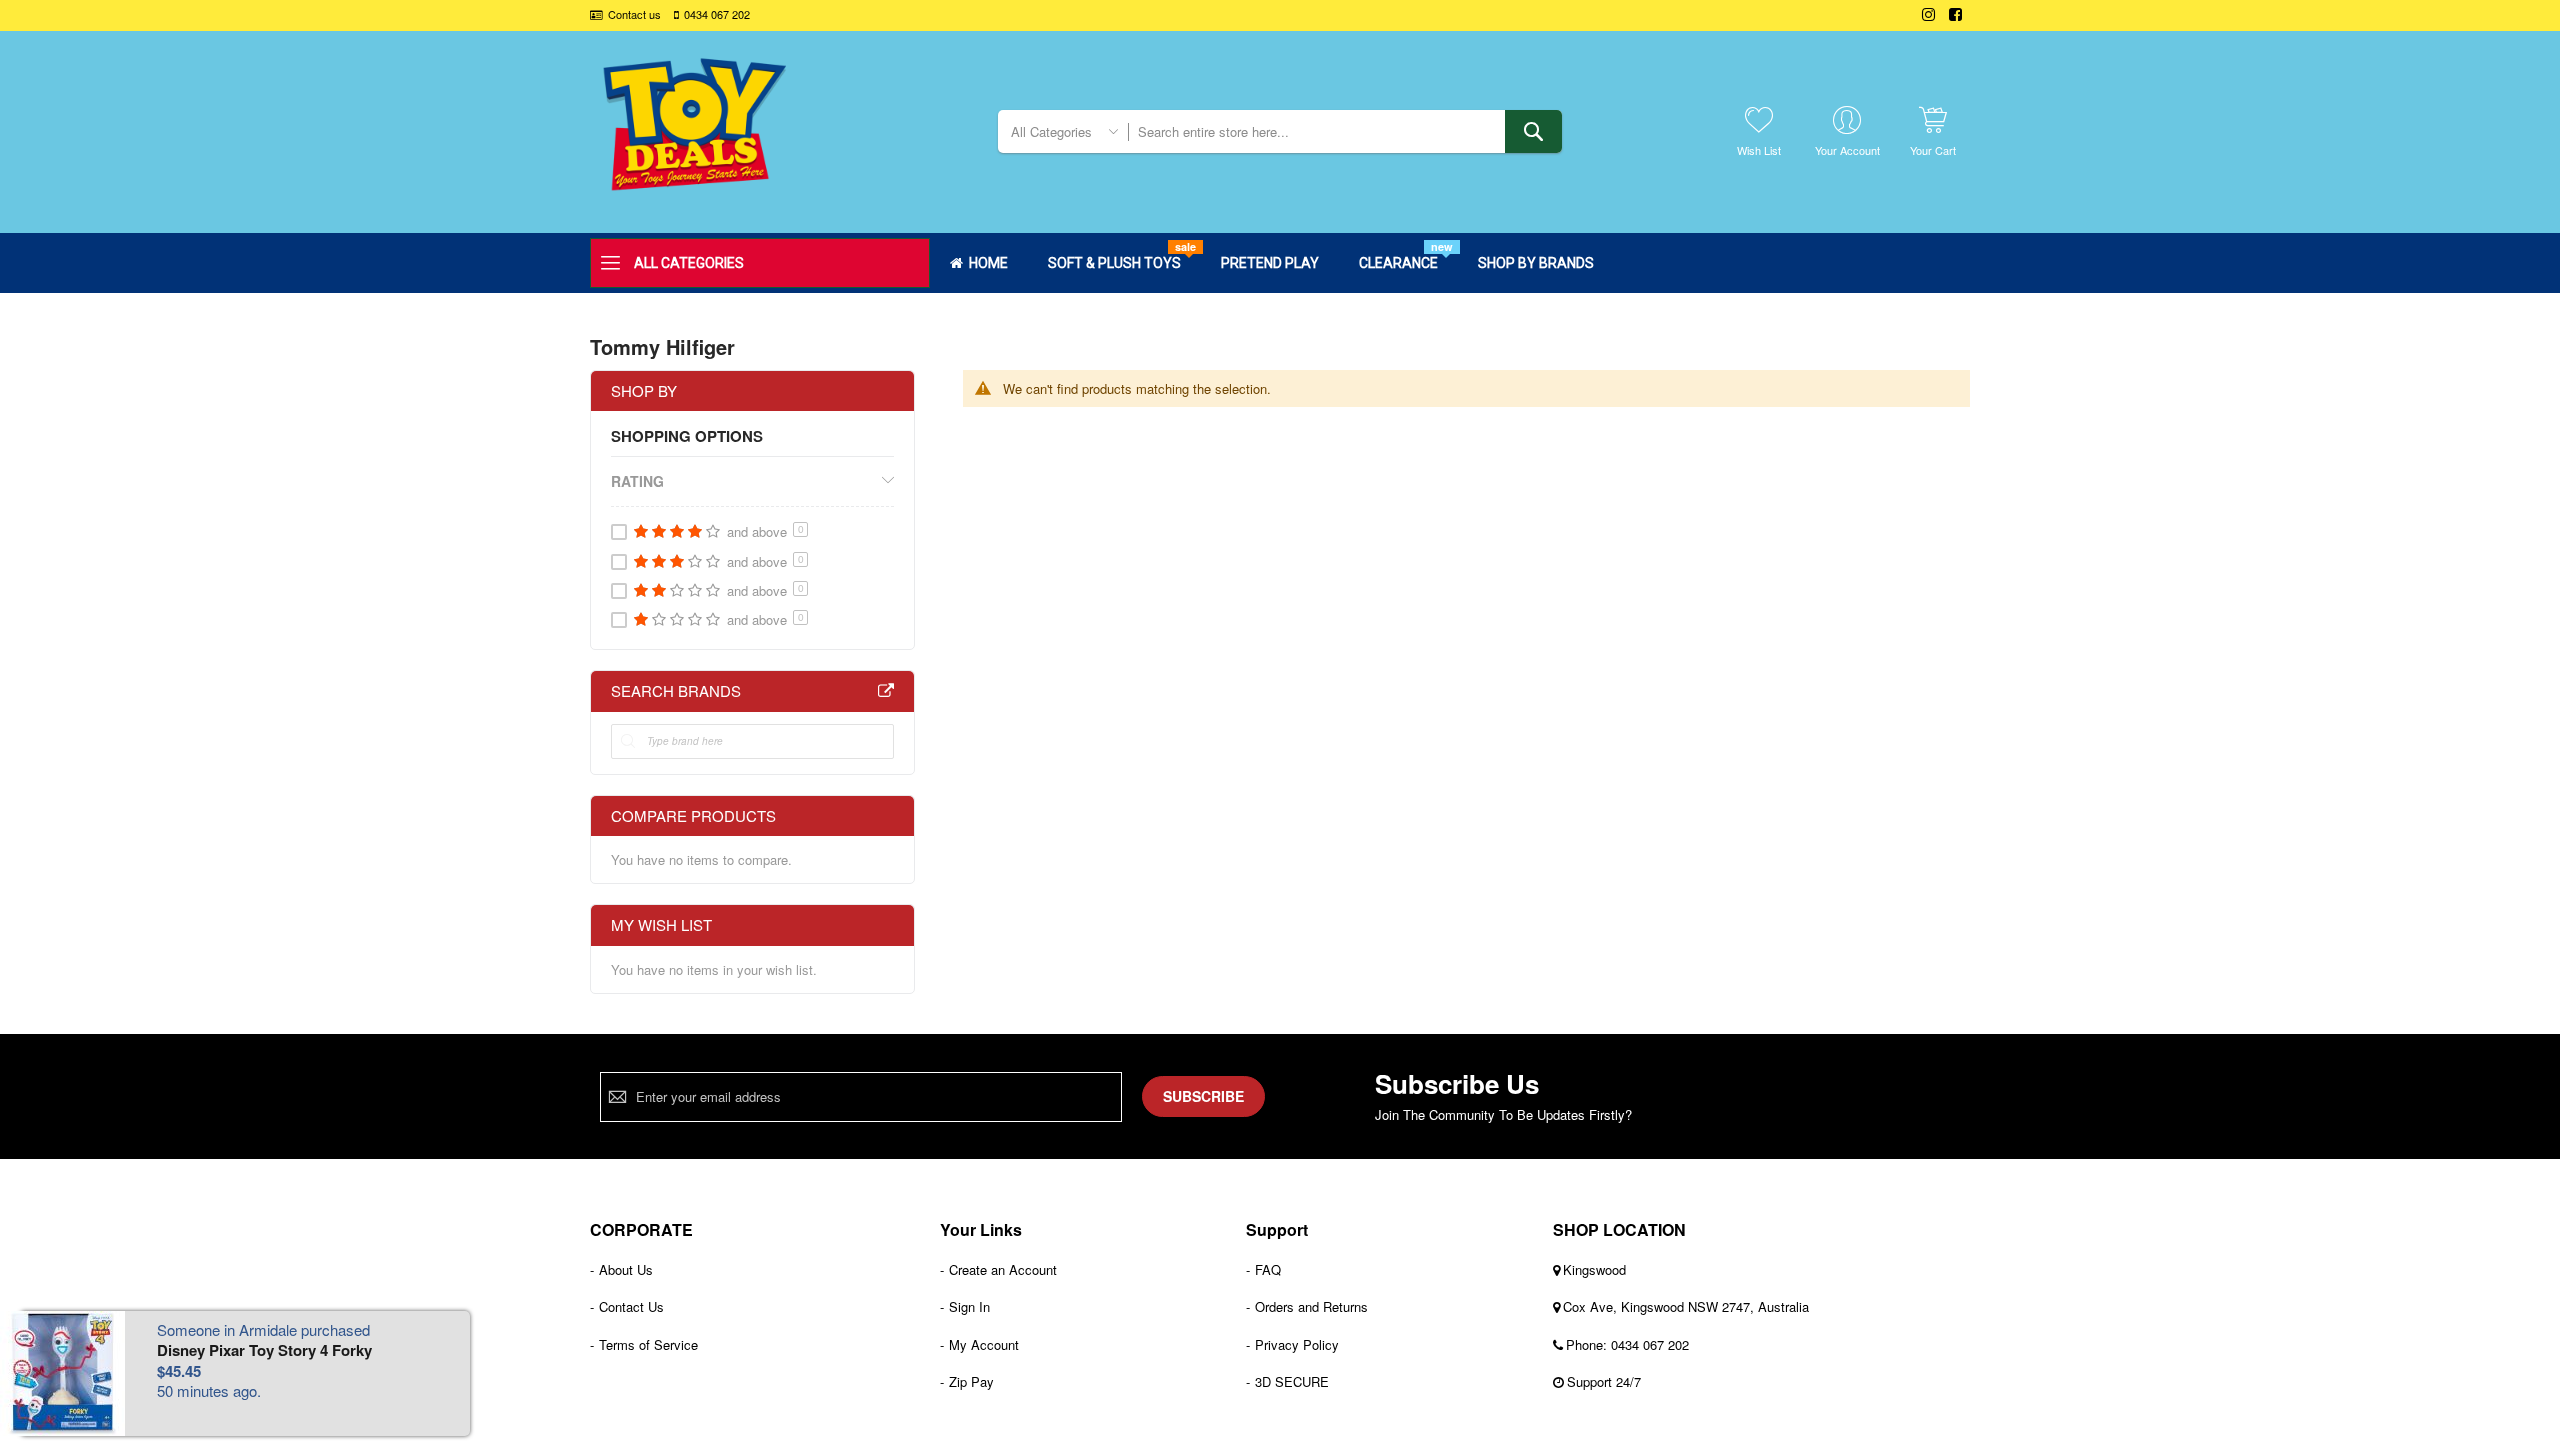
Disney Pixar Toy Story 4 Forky (264, 1350)
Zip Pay (971, 1381)
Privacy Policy (1297, 1344)
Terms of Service (648, 1344)
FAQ (1268, 1269)
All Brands (886, 691)
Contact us (634, 14)
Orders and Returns (1311, 1306)
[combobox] (1344, 131)
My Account (984, 1344)
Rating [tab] (637, 481)
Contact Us (631, 1306)
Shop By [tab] (644, 390)
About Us (626, 1269)
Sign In (969, 1306)
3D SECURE (1292, 1381)
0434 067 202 (717, 14)
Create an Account (1003, 1269)
